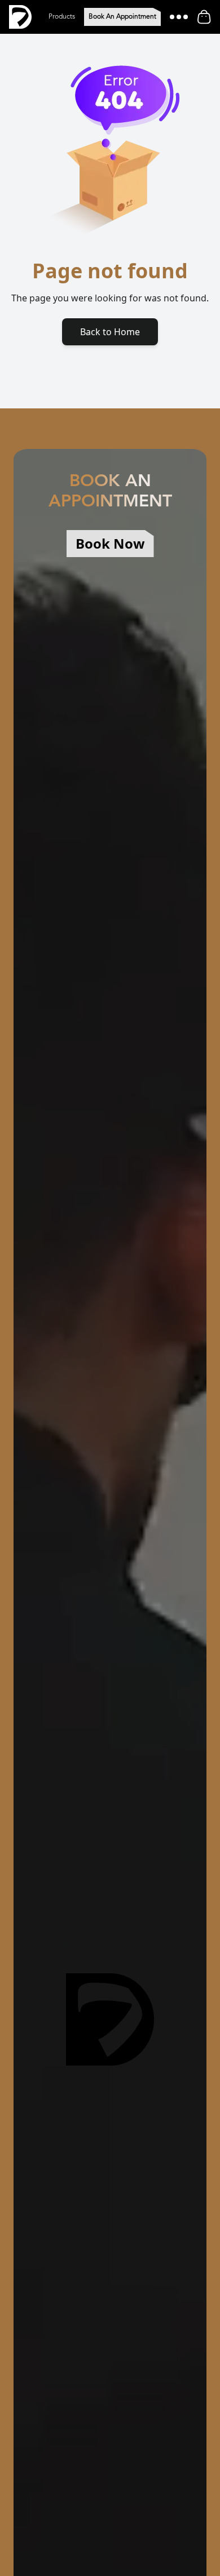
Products (62, 17)
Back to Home (110, 332)
